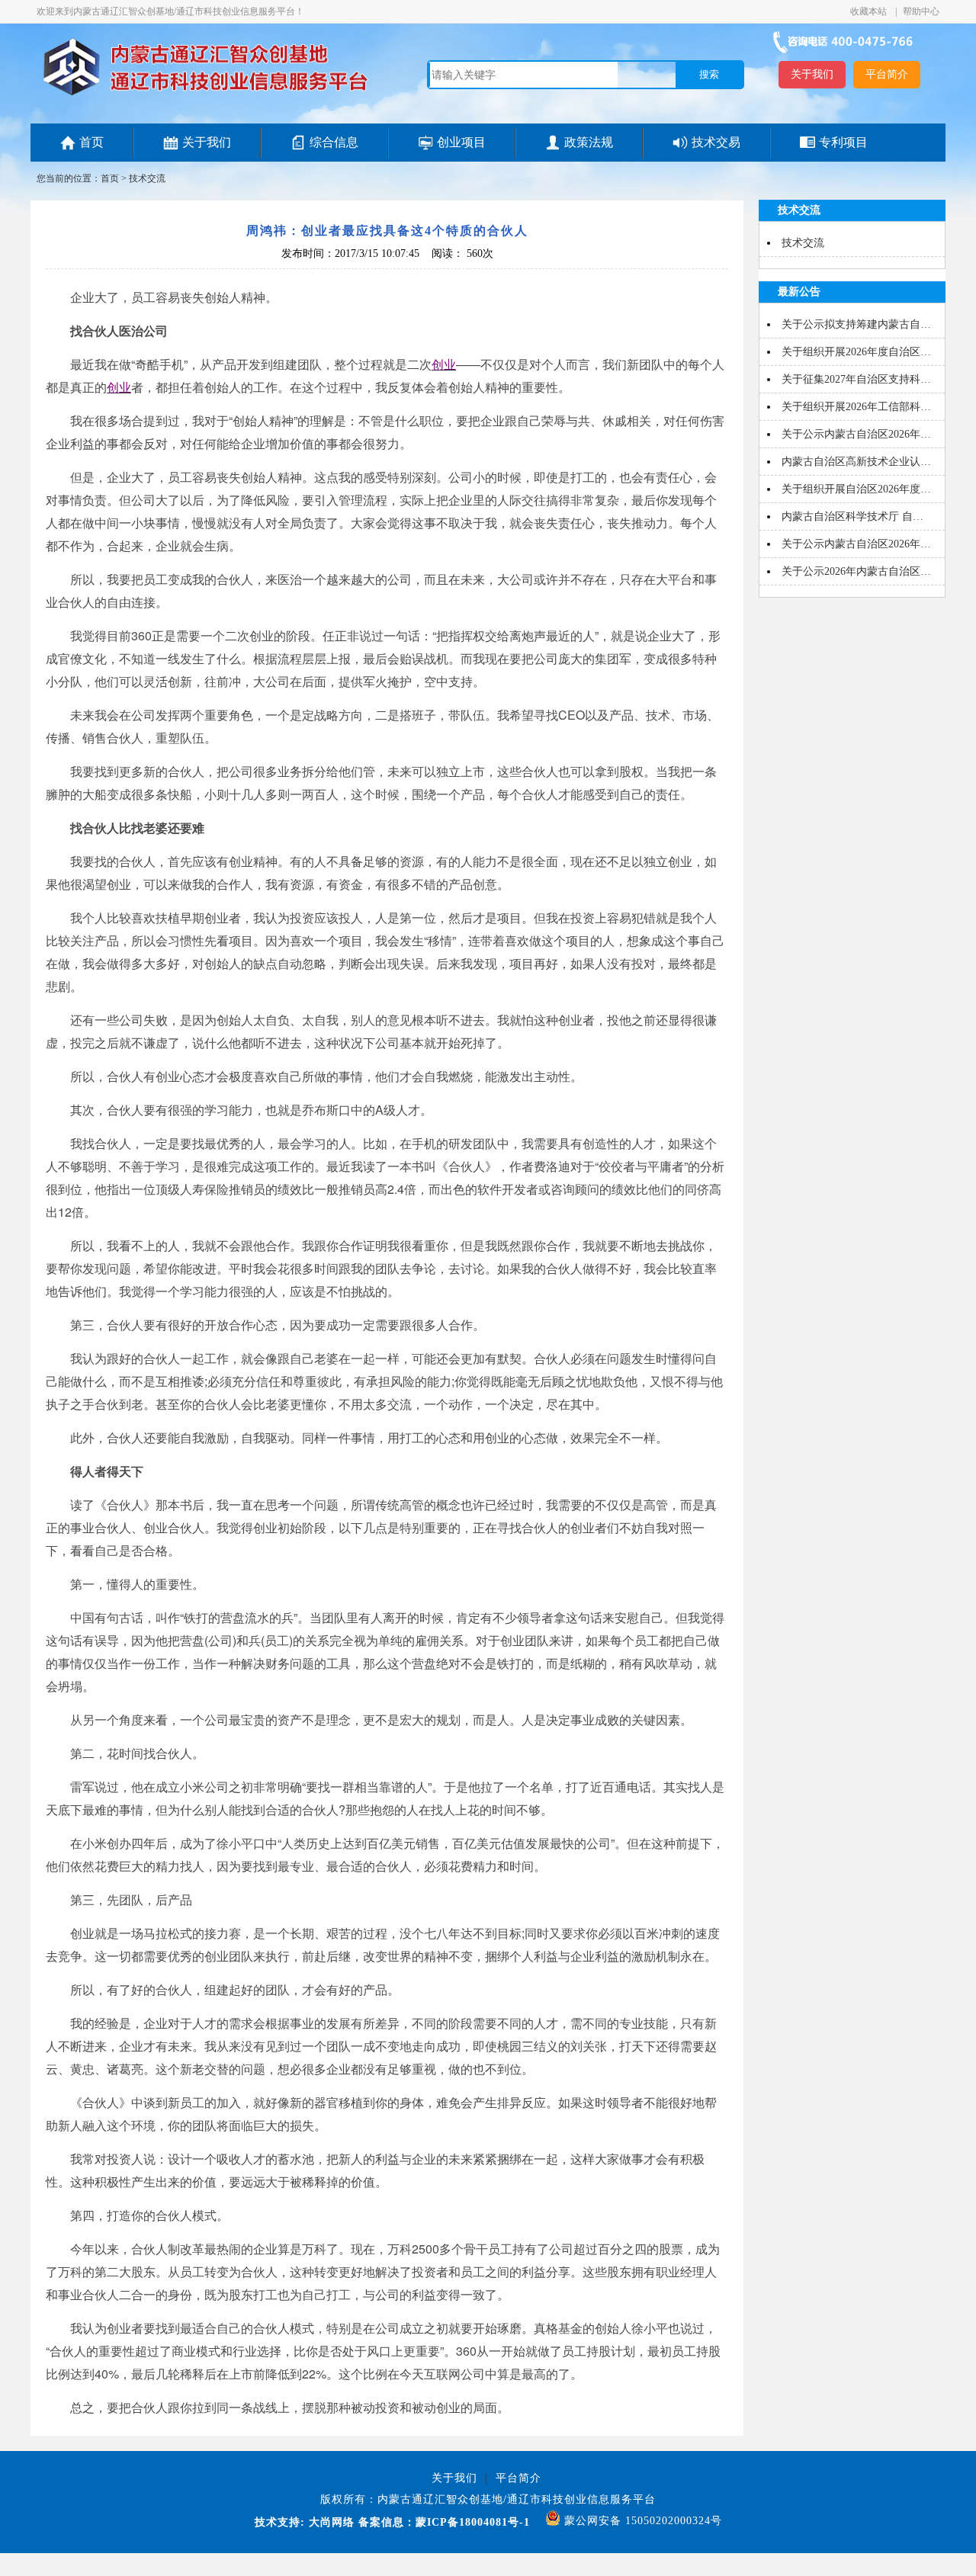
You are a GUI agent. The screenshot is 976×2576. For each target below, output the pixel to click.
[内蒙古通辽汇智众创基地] (205, 95)
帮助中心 (921, 11)
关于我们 (812, 74)
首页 (91, 142)
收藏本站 (870, 11)
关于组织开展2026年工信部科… (856, 407)
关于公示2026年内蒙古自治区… (856, 571)
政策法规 (589, 142)
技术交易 (716, 142)
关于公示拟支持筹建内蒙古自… (856, 324)
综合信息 (334, 142)
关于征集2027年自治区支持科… (856, 379)
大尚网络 (330, 2522)
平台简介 (887, 74)
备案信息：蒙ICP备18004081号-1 (444, 2522)
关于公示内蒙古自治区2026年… (856, 434)
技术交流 (147, 178)
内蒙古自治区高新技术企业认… (856, 462)
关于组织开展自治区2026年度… (856, 489)
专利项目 (843, 142)
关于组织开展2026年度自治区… (856, 352)
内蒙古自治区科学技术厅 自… (852, 516)
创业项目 (461, 142)
